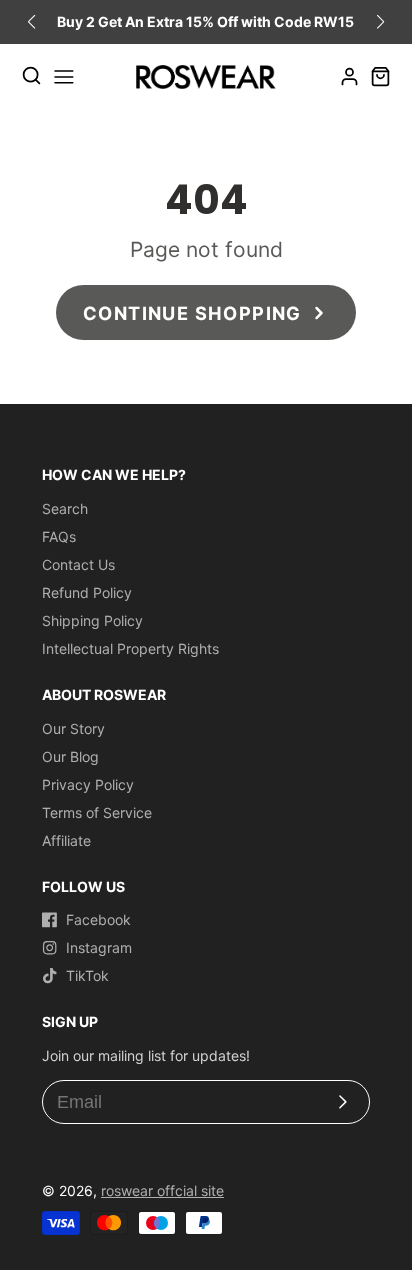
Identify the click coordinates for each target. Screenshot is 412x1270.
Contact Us (78, 564)
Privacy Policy (88, 784)
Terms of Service (97, 812)
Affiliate (66, 840)
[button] (380, 22)
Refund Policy (87, 592)
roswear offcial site (162, 1190)
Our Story (73, 728)
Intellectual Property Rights (130, 648)
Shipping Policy (92, 620)
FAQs (59, 536)
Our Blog (70, 756)
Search (65, 508)
